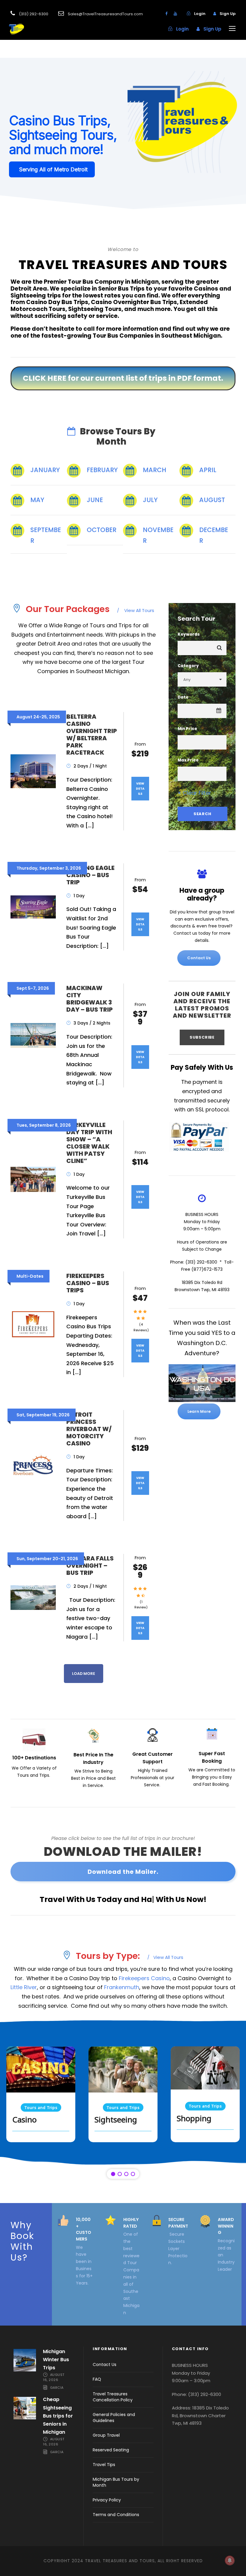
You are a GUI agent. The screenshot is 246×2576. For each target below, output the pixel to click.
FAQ (97, 2379)
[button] (123, 134)
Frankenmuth (122, 1987)
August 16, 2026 (54, 2377)
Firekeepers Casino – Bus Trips (88, 1283)
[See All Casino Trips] (41, 2069)
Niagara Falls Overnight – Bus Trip (90, 1566)
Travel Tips (104, 2465)
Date (183, 697)
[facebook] (166, 14)
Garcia (57, 2388)
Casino (24, 2120)
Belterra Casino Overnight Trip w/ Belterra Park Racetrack (92, 735)
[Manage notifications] (230, 2560)
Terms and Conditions (116, 2515)
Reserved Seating (111, 2450)
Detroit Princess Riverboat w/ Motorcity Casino (89, 1429)
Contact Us (105, 2365)
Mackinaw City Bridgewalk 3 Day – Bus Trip (90, 999)
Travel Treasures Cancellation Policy (113, 2397)
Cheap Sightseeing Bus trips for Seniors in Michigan (58, 2416)
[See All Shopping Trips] (205, 2068)
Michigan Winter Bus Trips (56, 2360)
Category (188, 666)
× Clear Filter (194, 793)
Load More (84, 1674)
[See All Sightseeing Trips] (123, 2069)
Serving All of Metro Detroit (53, 169)
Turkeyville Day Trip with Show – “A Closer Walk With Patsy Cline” (89, 1143)
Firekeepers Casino (144, 1978)
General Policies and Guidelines (114, 2418)
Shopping (194, 2119)
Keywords (189, 634)
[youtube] (175, 14)
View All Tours (136, 610)
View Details (140, 789)
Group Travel (106, 2435)
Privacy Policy (107, 2500)
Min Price (187, 729)
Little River (24, 1987)
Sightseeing (116, 2120)
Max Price (188, 760)
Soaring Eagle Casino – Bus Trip (90, 875)
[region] (123, 2099)
